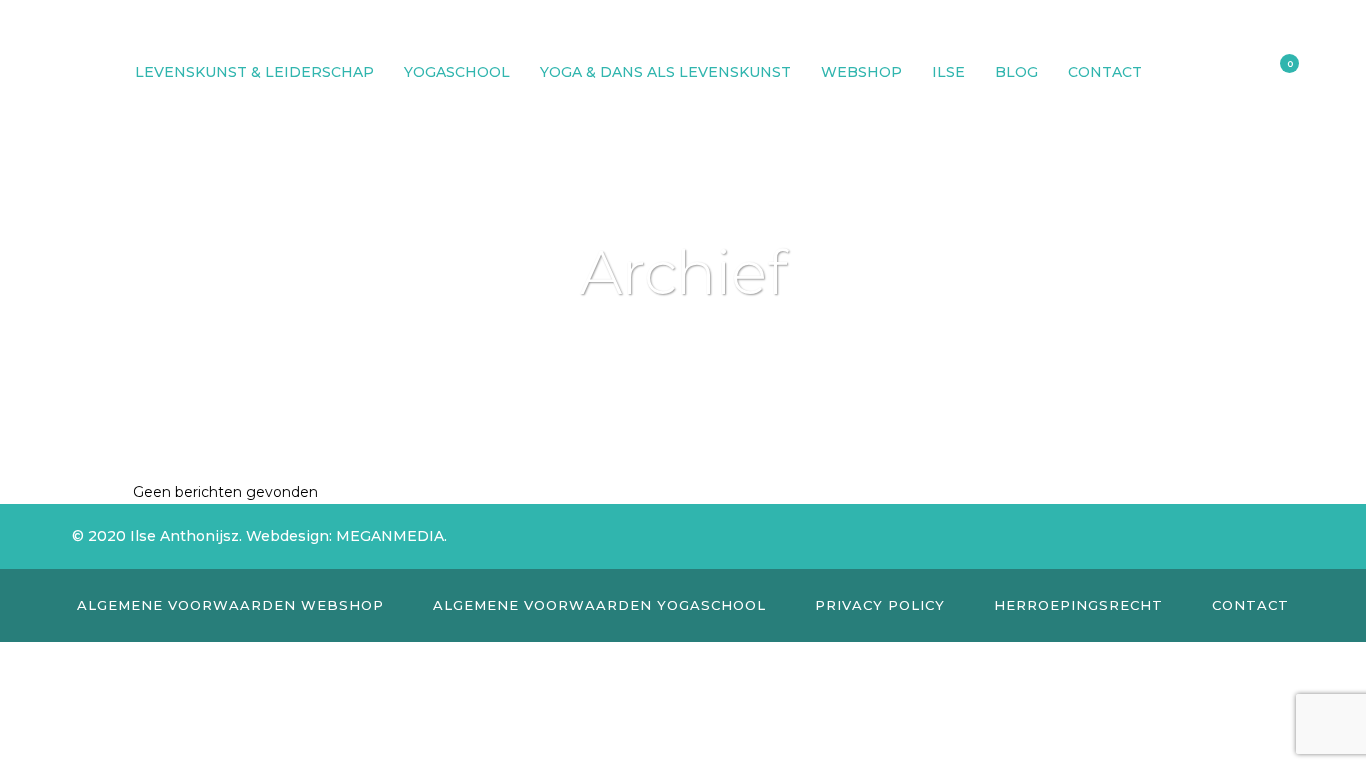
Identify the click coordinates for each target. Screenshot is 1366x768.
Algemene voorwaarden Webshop (230, 605)
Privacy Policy (880, 605)
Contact (1250, 605)
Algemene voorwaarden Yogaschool (599, 605)
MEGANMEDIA (390, 536)
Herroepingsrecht (1078, 605)
